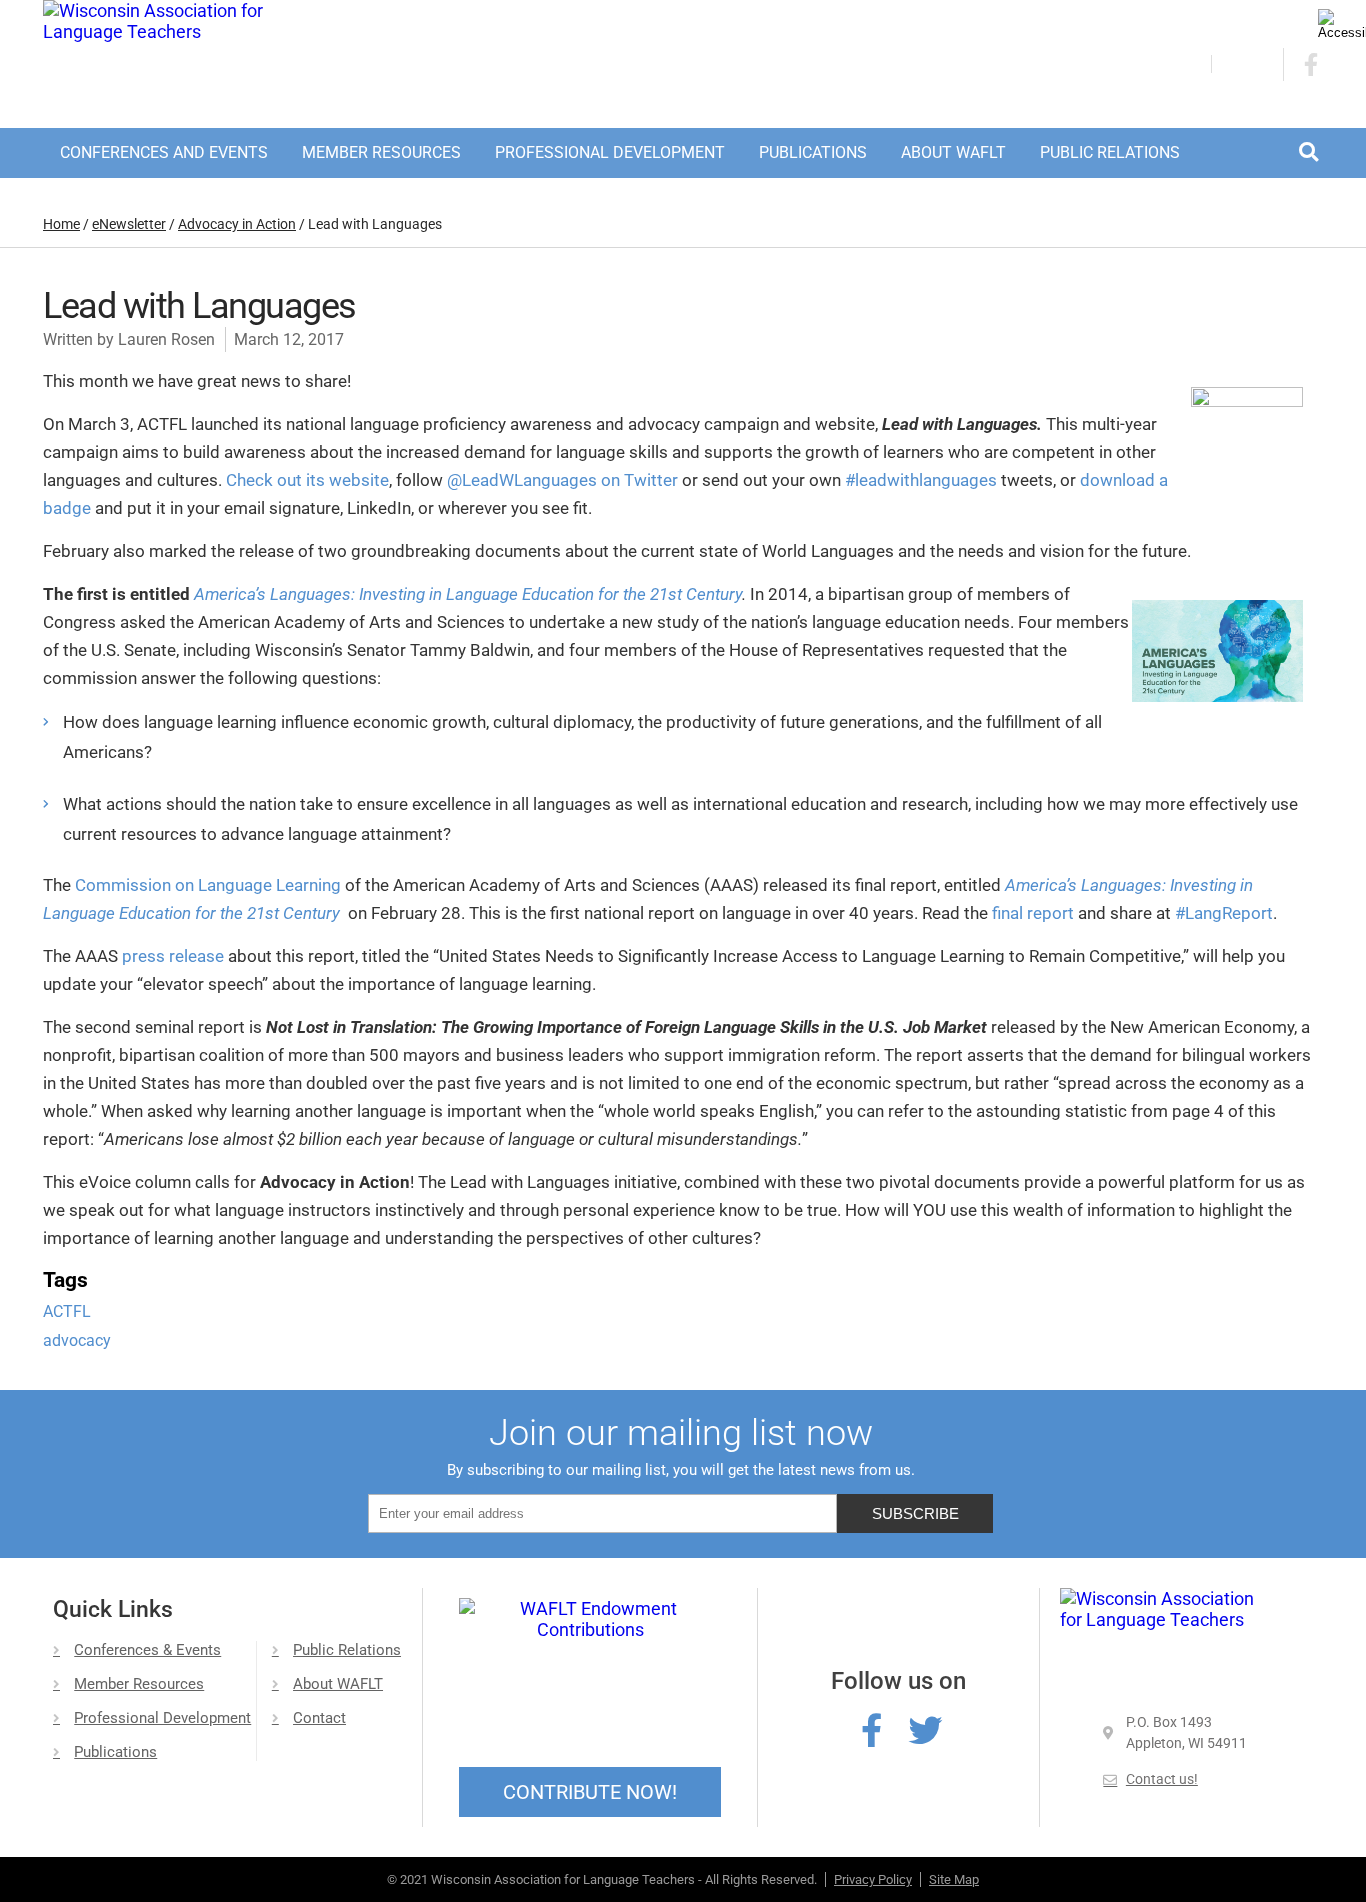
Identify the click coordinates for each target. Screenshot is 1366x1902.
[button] (1308, 151)
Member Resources (381, 152)
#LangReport (1224, 913)
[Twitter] (925, 1730)
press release (173, 956)
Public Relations (1110, 152)
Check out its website (307, 480)
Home (61, 224)
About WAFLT (953, 152)
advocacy (77, 1340)
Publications (813, 152)
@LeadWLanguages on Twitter (562, 480)
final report (1033, 913)
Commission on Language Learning (210, 885)
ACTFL (67, 1311)
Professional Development (610, 152)
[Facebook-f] (871, 1730)
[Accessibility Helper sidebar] (1342, 24)
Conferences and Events (164, 152)
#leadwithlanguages (921, 480)
